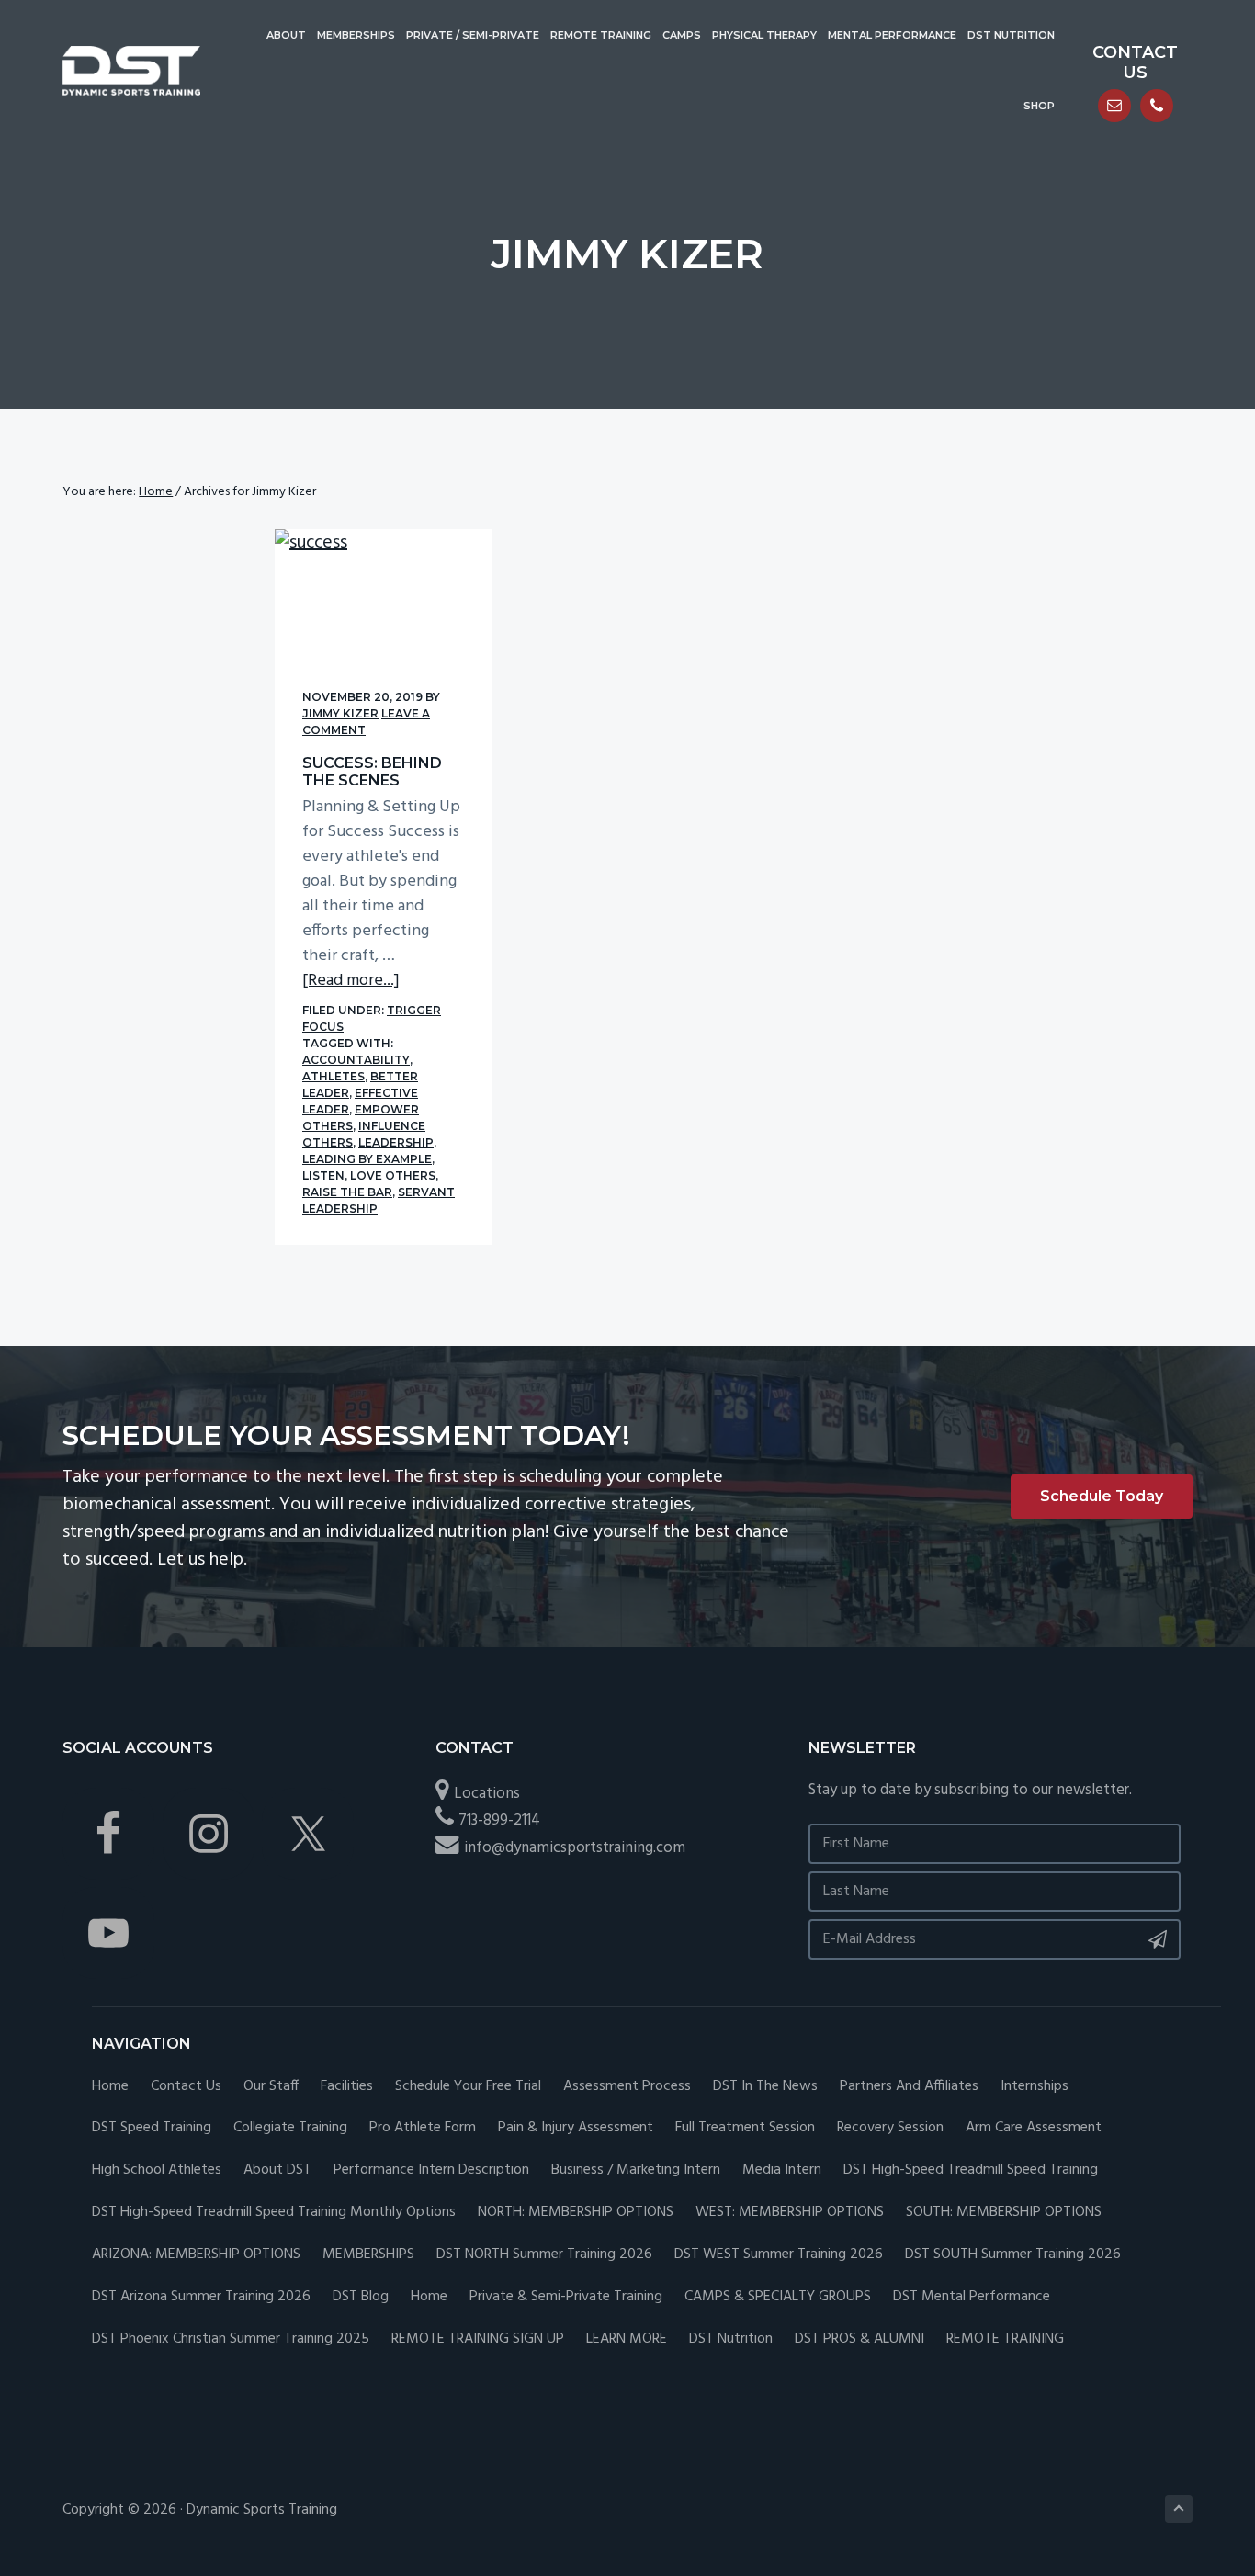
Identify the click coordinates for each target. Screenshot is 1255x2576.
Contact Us (186, 2087)
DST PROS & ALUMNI (859, 2339)
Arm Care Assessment (1034, 2128)
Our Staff (271, 2087)
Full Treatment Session (745, 2128)
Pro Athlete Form (423, 2128)
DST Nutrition (731, 2339)
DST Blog (361, 2297)
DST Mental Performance (972, 2297)
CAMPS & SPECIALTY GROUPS (778, 2297)
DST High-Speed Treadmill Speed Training (971, 2170)
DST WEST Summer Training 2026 (779, 2255)
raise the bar (347, 1192)
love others (393, 1175)
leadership (396, 1142)
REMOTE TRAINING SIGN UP (478, 2339)
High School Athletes (157, 2170)
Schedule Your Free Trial (468, 2087)
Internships (1035, 2087)
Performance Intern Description (431, 2170)
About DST (277, 2170)
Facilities (347, 2087)
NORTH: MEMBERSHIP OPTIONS (576, 2213)
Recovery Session (890, 2128)
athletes (334, 1076)
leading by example (367, 1159)
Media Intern (782, 2170)
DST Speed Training (152, 2128)
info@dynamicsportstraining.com (575, 1848)
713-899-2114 (499, 1820)
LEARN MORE (627, 2339)
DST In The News (765, 2087)
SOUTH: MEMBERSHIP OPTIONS (1004, 2213)
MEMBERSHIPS (368, 2255)
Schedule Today (1102, 1496)
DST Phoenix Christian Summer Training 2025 (231, 2339)
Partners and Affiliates (909, 2087)
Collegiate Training (290, 2128)
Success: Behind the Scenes (372, 772)
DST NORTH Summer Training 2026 (544, 2255)
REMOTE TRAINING (1005, 2339)
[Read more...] (351, 981)
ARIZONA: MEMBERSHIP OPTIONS (196, 2255)
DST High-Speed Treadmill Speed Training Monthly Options (274, 2213)
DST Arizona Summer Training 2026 (201, 2297)
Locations (487, 1794)
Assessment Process (627, 2087)
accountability (356, 1060)
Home (110, 2087)
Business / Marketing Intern (636, 2170)
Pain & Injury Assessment (576, 2128)
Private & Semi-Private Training (566, 2297)
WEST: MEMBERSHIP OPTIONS (790, 2213)
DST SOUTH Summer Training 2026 (1013, 2255)
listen (323, 1175)
